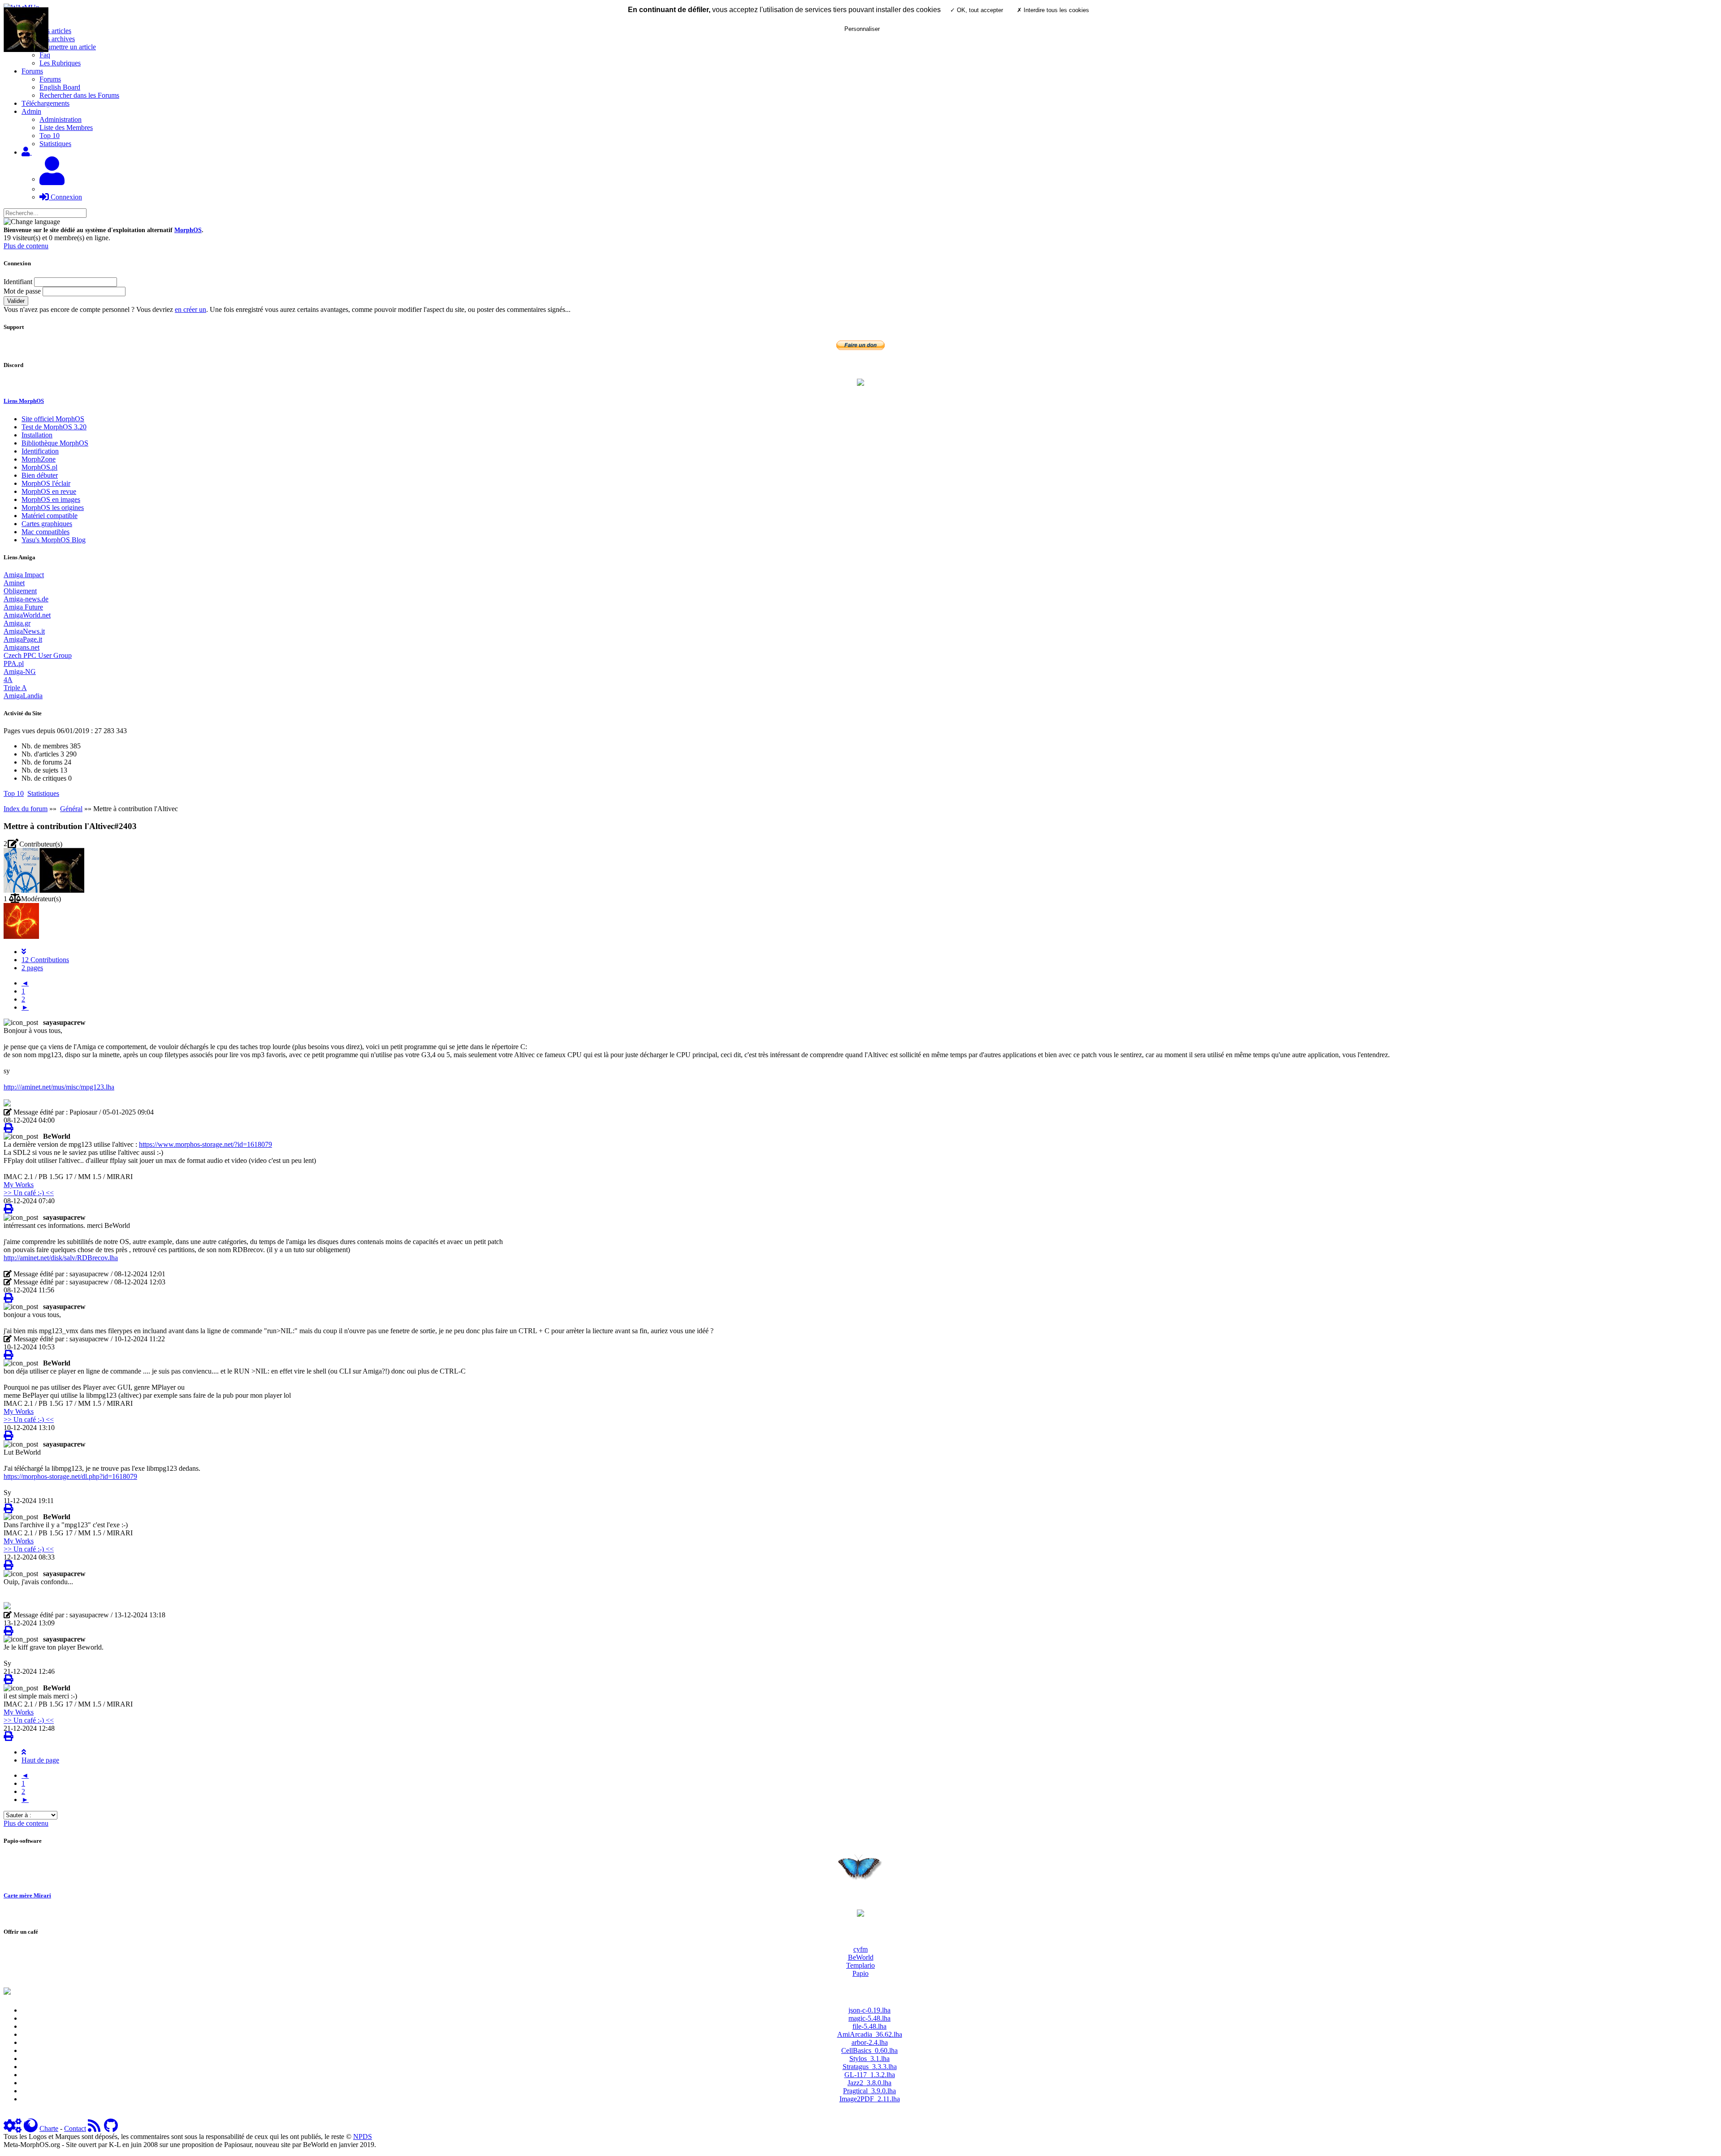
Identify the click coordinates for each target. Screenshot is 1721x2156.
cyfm (860, 1949)
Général (71, 809)
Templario (860, 1965)
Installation (37, 435)
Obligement (20, 591)
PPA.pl (14, 663)
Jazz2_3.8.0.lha (869, 2083)
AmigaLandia (23, 696)
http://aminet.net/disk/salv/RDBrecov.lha (61, 1258)
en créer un (190, 309)
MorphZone (39, 459)
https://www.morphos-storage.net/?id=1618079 (205, 1144)
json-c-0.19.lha (869, 2010)
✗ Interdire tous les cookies (1053, 10)
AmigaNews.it (24, 631)
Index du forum (26, 809)
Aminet (14, 583)
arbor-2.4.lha (870, 2042)
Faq (45, 55)
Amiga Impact (24, 575)
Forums (50, 79)
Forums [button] (32, 71)
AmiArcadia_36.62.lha (870, 2034)
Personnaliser (862, 29)
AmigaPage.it (23, 639)
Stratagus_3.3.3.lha (870, 2067)
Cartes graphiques (47, 524)
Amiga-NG (20, 672)
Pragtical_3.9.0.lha (869, 2091)
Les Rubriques (60, 63)
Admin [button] (31, 111)
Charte (49, 2128)
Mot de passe (22, 291)
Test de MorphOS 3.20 (54, 427)
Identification (40, 451)
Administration (61, 119)
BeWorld (861, 1957)
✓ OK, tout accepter (977, 10)
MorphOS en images (51, 499)
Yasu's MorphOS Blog (54, 540)
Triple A (15, 688)
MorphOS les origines (53, 508)
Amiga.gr (17, 623)
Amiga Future (23, 607)
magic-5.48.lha (869, 2018)
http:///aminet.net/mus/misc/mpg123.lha (59, 1087)
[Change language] (32, 222)
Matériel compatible (50, 516)
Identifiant (18, 282)
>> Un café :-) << (29, 1193)
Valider (16, 301)
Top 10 (50, 136)
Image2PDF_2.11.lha (870, 2099)
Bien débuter (40, 475)
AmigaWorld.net (27, 615)
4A (8, 680)
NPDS (363, 2137)
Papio (860, 1973)
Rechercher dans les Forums (79, 95)
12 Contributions (45, 960)
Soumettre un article (68, 47)
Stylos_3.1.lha (869, 2059)
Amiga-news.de (26, 599)
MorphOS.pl (39, 467)
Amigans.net (22, 647)
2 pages (32, 968)
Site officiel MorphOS (53, 419)
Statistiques (55, 144)
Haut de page (40, 1760)
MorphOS (188, 230)
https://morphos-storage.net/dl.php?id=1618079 (70, 1476)
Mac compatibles (45, 532)
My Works (19, 1185)
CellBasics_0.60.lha (869, 2050)
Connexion (65, 197)
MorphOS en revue (49, 491)
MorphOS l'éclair (46, 483)
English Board (60, 87)
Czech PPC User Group (38, 655)
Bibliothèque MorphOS (55, 443)
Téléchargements (45, 103)
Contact (75, 2128)
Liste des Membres (66, 127)
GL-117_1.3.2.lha (870, 2075)
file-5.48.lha (869, 2026)
